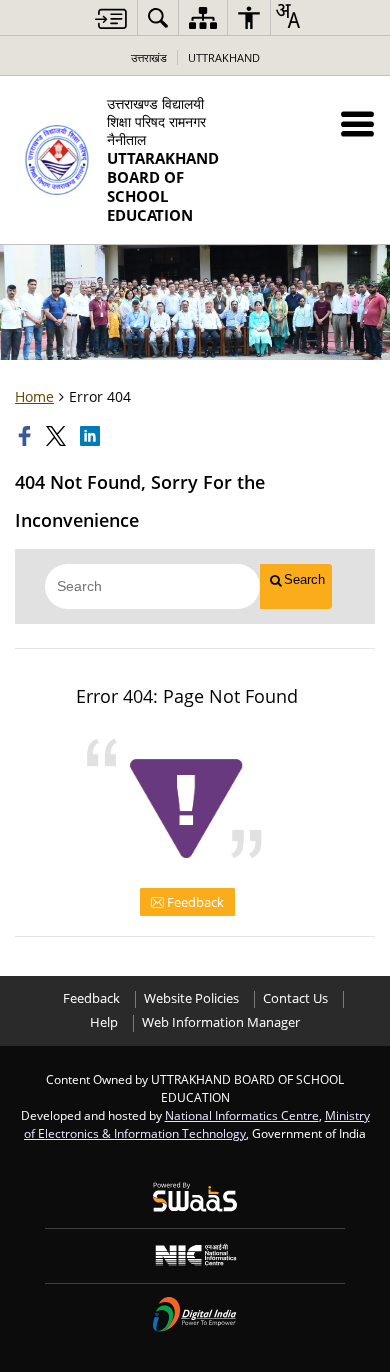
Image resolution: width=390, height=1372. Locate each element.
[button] (357, 123)
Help (104, 1022)
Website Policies (191, 998)
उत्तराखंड (149, 57)
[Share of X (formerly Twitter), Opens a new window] (58, 436)
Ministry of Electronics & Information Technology (197, 1124)
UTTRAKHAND (224, 57)
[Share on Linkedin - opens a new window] (92, 436)
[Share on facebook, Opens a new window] (27, 436)
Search (304, 579)
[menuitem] (158, 17)
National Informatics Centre (242, 1115)
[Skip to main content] (111, 18)
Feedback (194, 902)
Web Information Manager (221, 1022)
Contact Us (295, 998)
